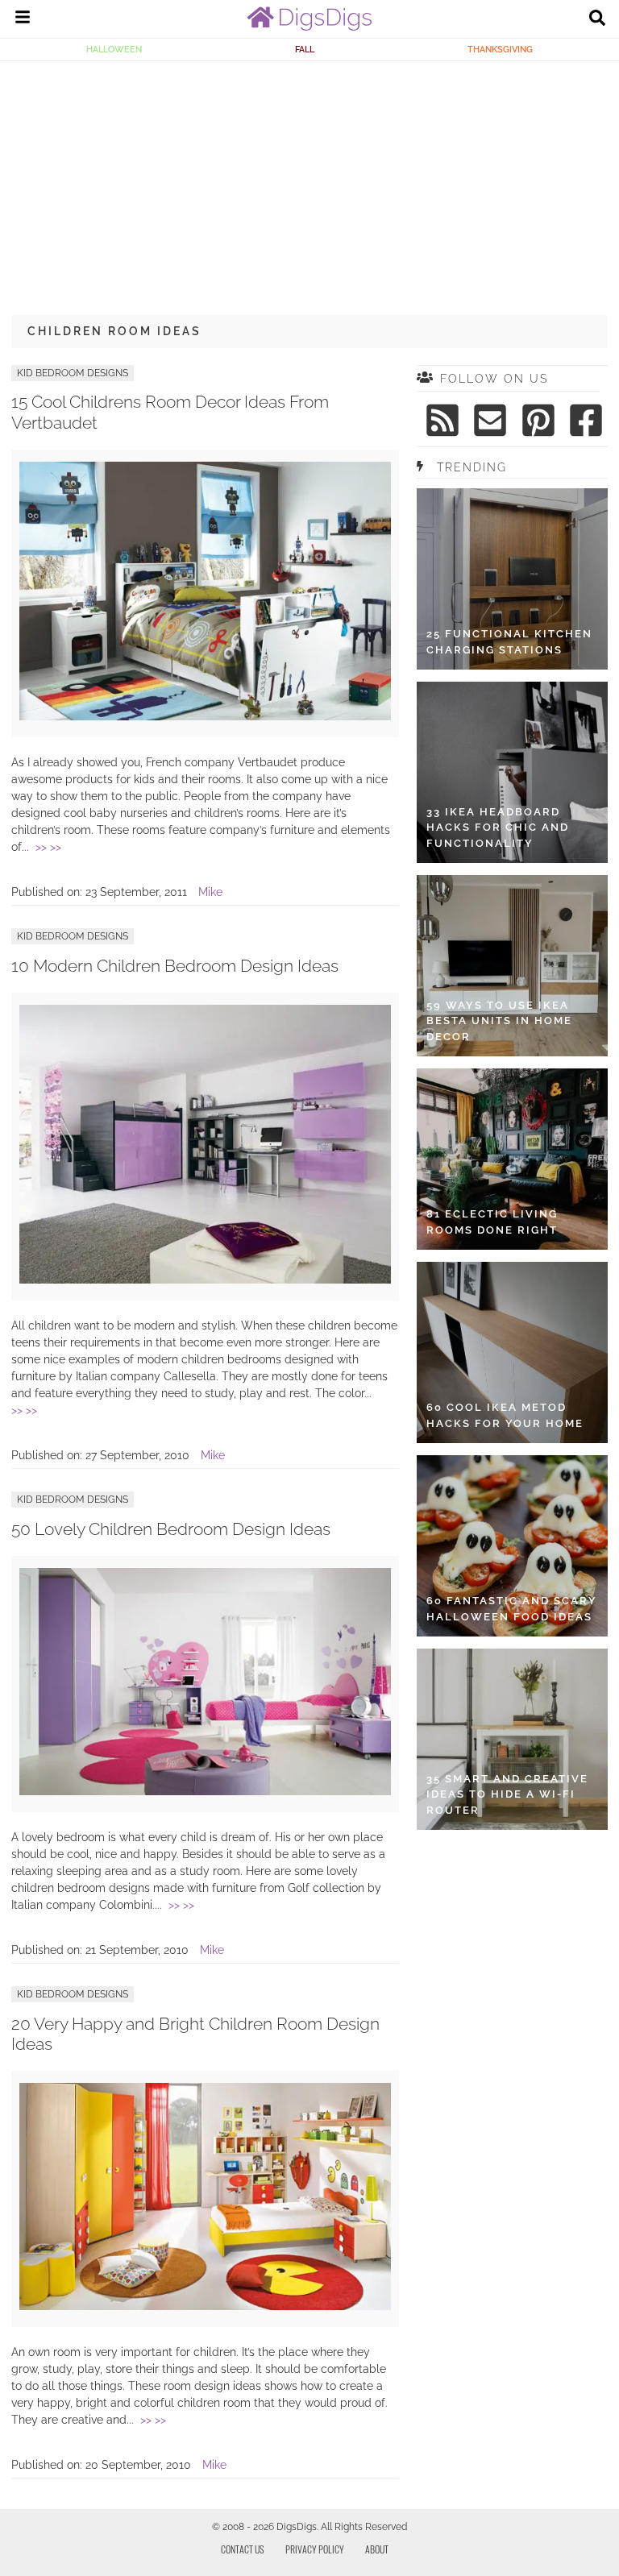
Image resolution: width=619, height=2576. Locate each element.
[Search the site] (597, 19)
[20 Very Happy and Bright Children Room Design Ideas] (205, 2306)
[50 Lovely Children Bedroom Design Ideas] (205, 1791)
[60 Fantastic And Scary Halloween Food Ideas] (512, 1546)
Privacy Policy (315, 2549)
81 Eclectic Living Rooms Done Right (492, 1222)
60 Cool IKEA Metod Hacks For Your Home (505, 1415)
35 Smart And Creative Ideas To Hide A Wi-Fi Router (507, 1794)
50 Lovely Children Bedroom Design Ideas (171, 1529)
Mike (210, 892)
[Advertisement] (309, 182)
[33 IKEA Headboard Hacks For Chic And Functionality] (512, 772)
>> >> (48, 847)
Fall (305, 49)
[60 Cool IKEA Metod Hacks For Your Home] (512, 1352)
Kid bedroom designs (73, 373)
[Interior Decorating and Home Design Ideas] (309, 27)
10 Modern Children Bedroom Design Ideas (175, 966)
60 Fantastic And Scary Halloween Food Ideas (512, 1609)
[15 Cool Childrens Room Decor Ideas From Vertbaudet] (205, 716)
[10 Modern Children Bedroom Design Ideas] (205, 1280)
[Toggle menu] (23, 19)
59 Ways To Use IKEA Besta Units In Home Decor (499, 1021)
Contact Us (243, 2549)
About (377, 2549)
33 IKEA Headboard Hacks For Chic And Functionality (498, 828)
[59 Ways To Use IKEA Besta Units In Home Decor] (512, 966)
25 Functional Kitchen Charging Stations (509, 642)
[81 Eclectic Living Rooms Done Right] (512, 1159)
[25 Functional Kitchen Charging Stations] (512, 579)
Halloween (114, 49)
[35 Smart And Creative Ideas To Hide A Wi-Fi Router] (512, 1739)
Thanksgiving (500, 49)
